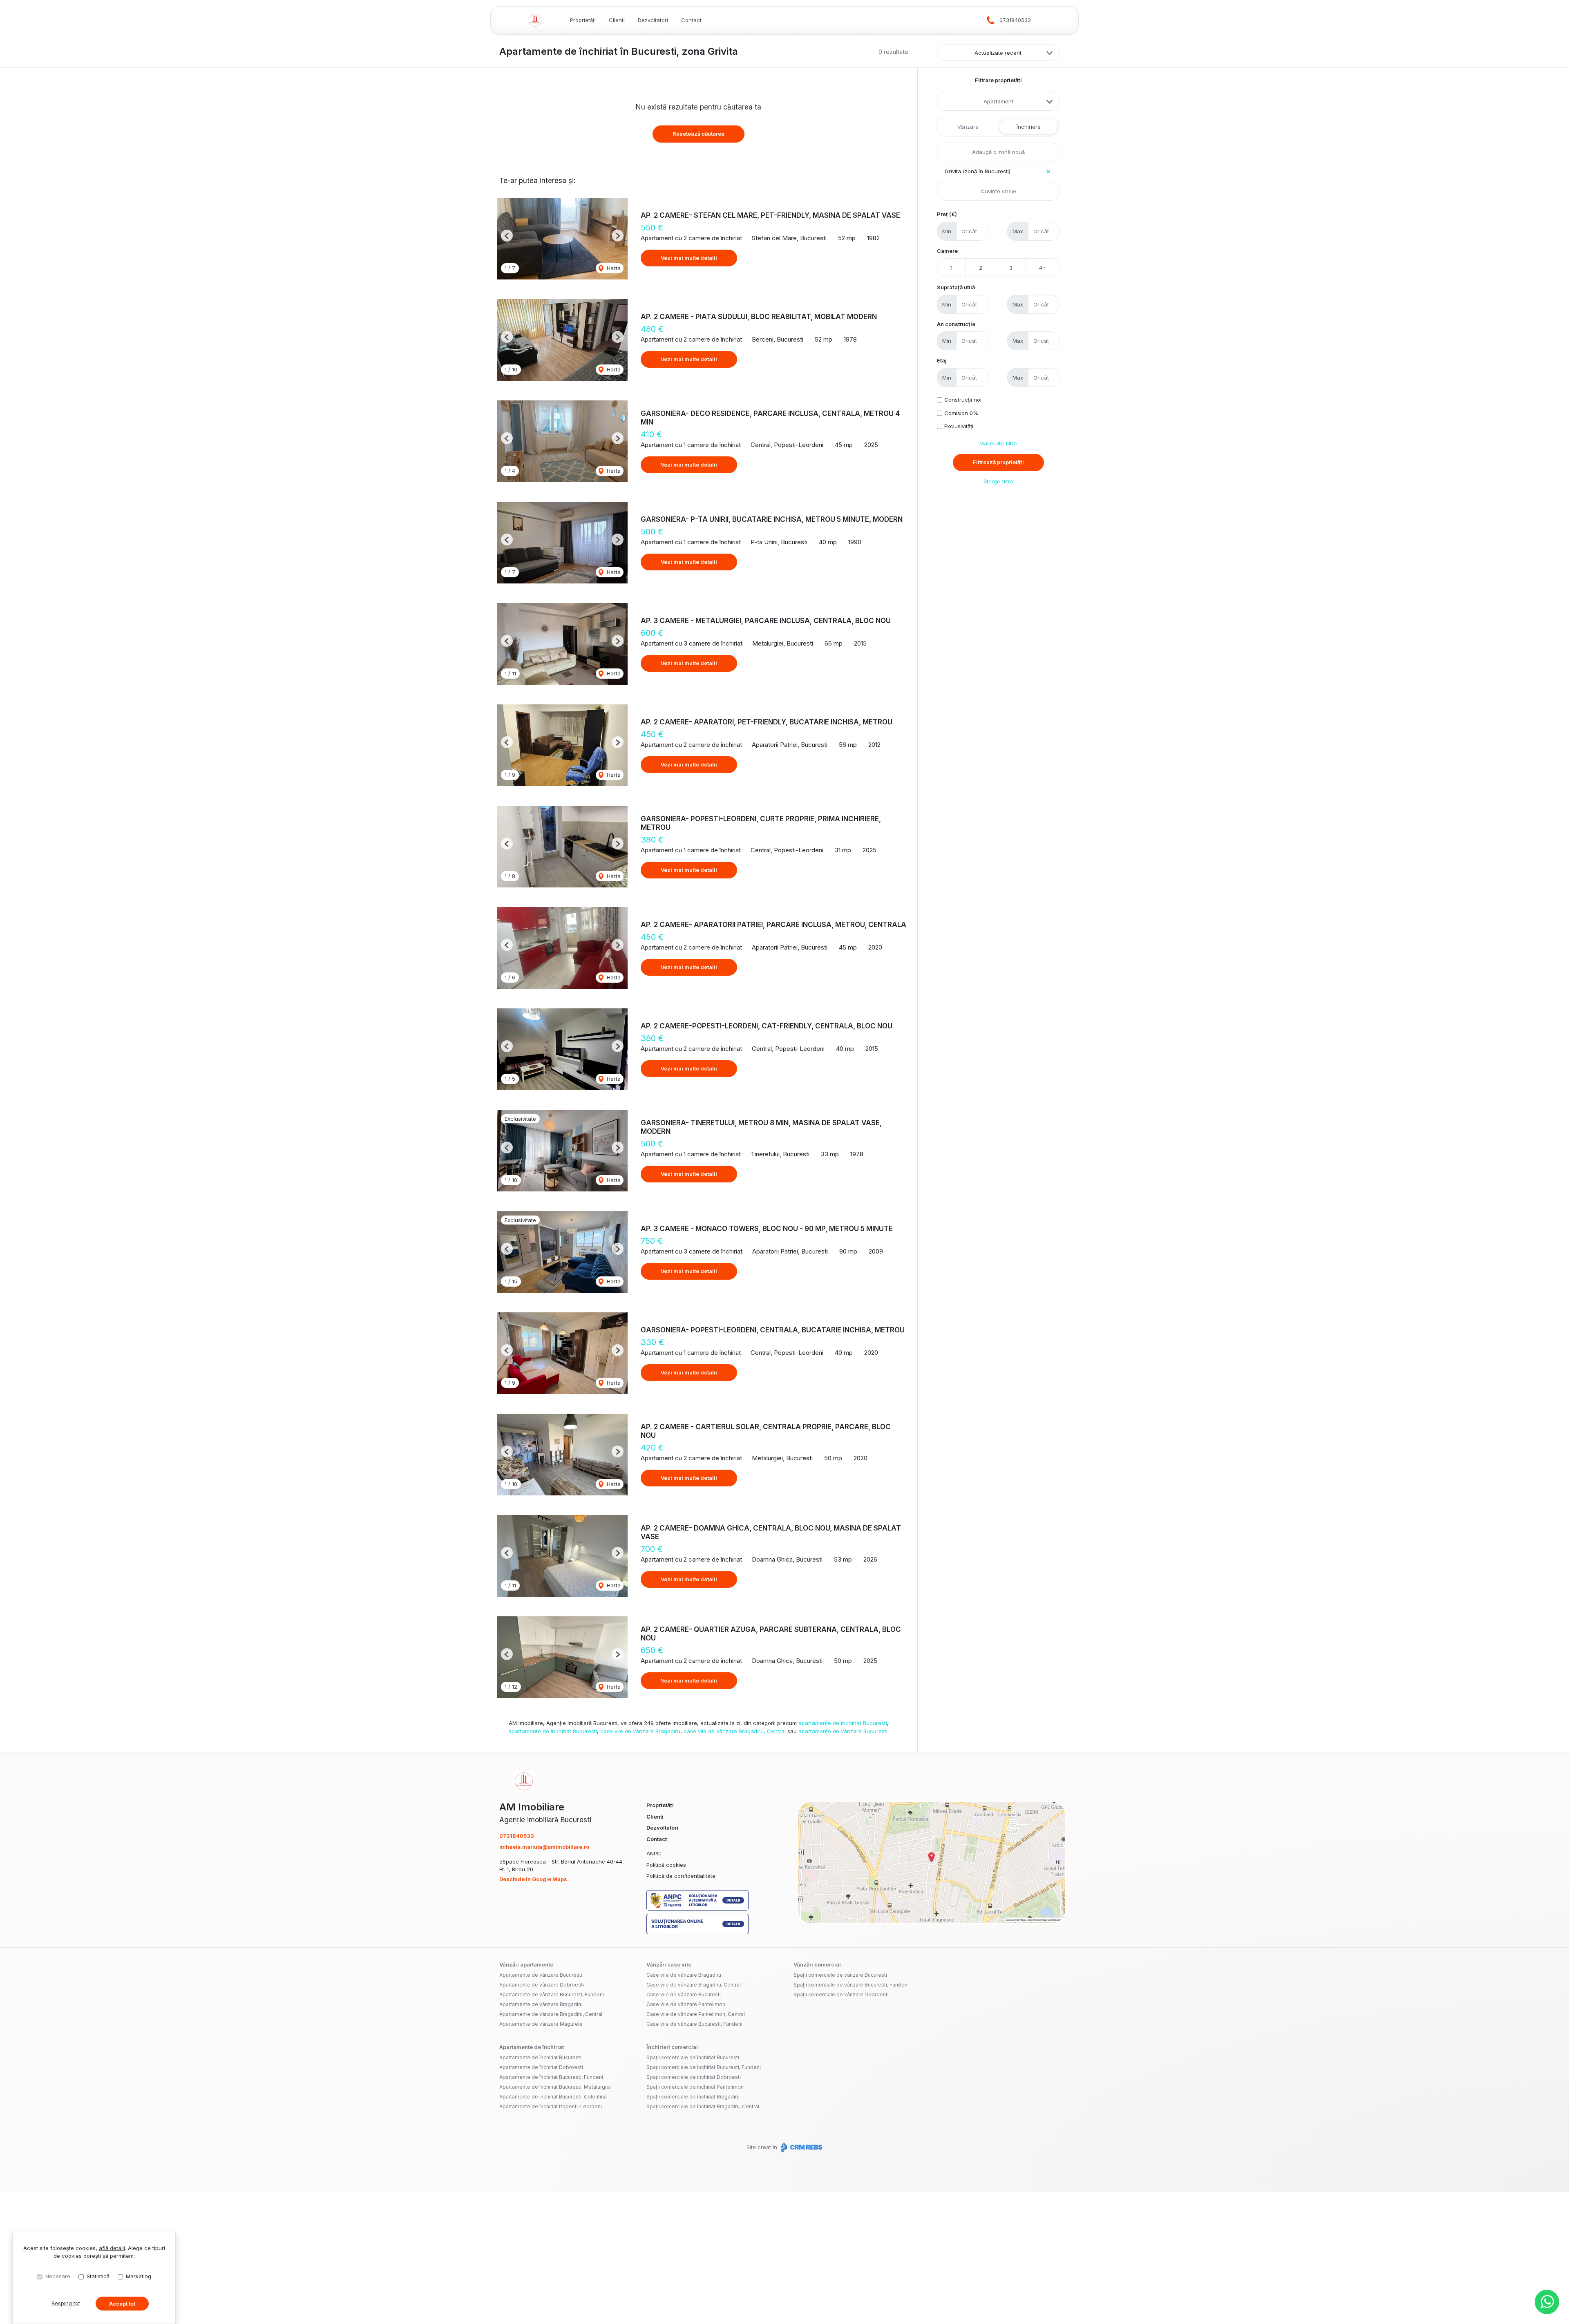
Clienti (617, 20)
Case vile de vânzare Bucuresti (684, 1994)
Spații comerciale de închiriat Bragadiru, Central (703, 2106)
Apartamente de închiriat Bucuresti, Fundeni (551, 2077)
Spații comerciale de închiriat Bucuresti (693, 2057)
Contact (691, 20)
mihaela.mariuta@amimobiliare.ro (544, 1847)
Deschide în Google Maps (533, 1879)
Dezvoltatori (653, 20)
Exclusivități (959, 426)
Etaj (942, 360)
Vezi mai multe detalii (689, 258)
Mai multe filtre (998, 443)
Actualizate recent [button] (998, 53)
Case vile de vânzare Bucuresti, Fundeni (694, 2024)
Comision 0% (961, 413)
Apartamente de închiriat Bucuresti (540, 2057)
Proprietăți (583, 20)
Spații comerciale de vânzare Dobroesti (841, 1994)
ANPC (654, 1853)
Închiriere (1029, 127)
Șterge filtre (998, 481)
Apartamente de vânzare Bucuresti (541, 1975)
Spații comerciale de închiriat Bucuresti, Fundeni (704, 2067)
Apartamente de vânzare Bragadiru (541, 2004)
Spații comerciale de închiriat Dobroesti (694, 2077)
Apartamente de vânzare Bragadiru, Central (551, 2014)
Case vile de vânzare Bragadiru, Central (694, 1985)
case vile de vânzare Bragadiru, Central (735, 1731)
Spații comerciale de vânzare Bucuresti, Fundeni (851, 1985)
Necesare (58, 2276)
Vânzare (968, 127)
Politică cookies (666, 1865)
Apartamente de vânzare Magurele (541, 2024)
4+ (1043, 268)
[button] (507, 236)
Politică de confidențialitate (681, 1876)
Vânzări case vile (669, 1964)
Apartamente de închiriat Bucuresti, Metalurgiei (555, 2087)
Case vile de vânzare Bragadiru (684, 1975)
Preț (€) (947, 214)
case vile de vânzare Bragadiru (640, 1731)
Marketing (139, 2276)
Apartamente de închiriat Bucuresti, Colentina (553, 2097)
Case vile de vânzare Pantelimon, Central (696, 2014)
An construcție (956, 324)
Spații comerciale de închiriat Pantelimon (695, 2087)
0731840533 (1015, 20)
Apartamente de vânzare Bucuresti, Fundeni (552, 1994)
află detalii (112, 2248)
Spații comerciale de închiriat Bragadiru (693, 2097)
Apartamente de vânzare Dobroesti (542, 1985)
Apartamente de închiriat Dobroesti (541, 2067)
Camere (947, 251)
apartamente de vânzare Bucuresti (843, 1731)
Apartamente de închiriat (532, 2047)
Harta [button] (613, 268)
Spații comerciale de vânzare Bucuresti (840, 1975)
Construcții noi (963, 400)
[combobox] (998, 101)
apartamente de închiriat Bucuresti (843, 1723)
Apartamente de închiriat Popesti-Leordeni (551, 2106)
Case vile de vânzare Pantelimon (686, 2004)
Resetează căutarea (698, 134)
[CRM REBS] (801, 2147)
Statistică (98, 2276)
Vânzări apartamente (526, 1964)
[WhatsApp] (1547, 2302)
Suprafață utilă (956, 287)
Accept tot (122, 2304)
